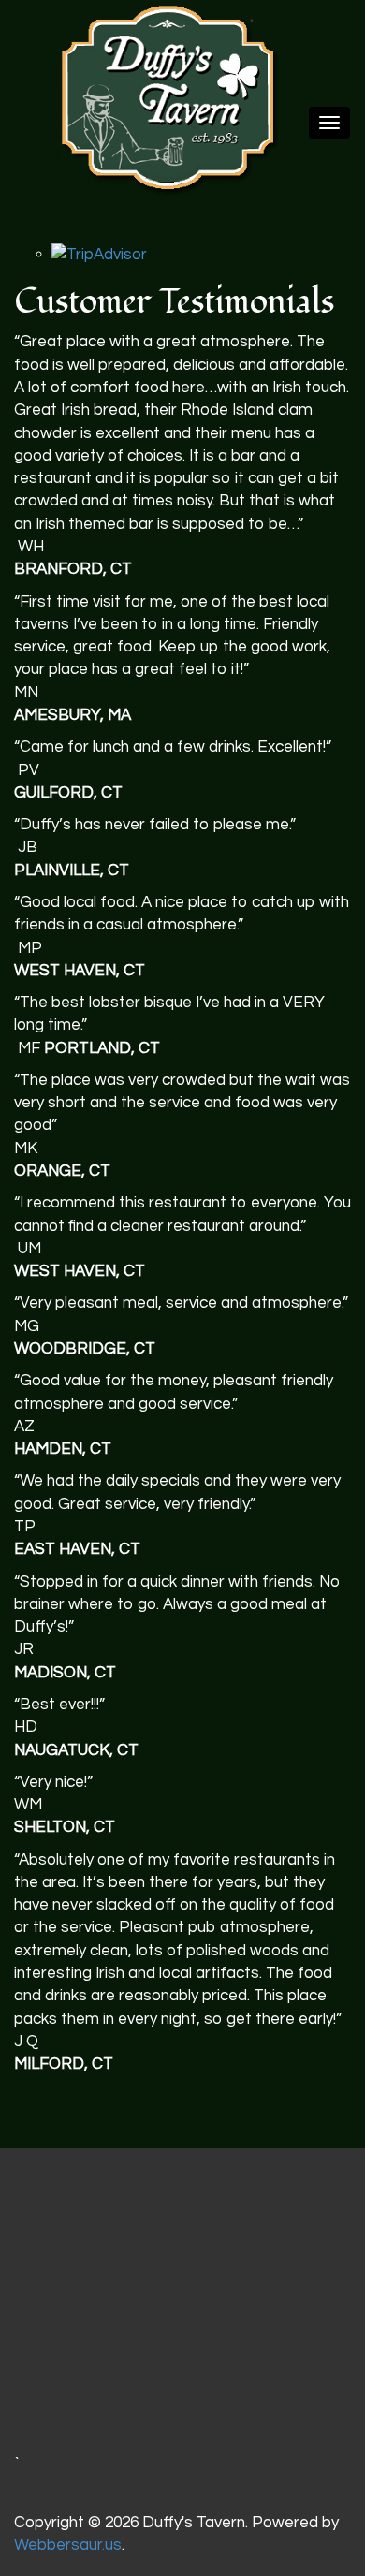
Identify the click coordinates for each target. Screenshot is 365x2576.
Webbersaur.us (68, 2545)
